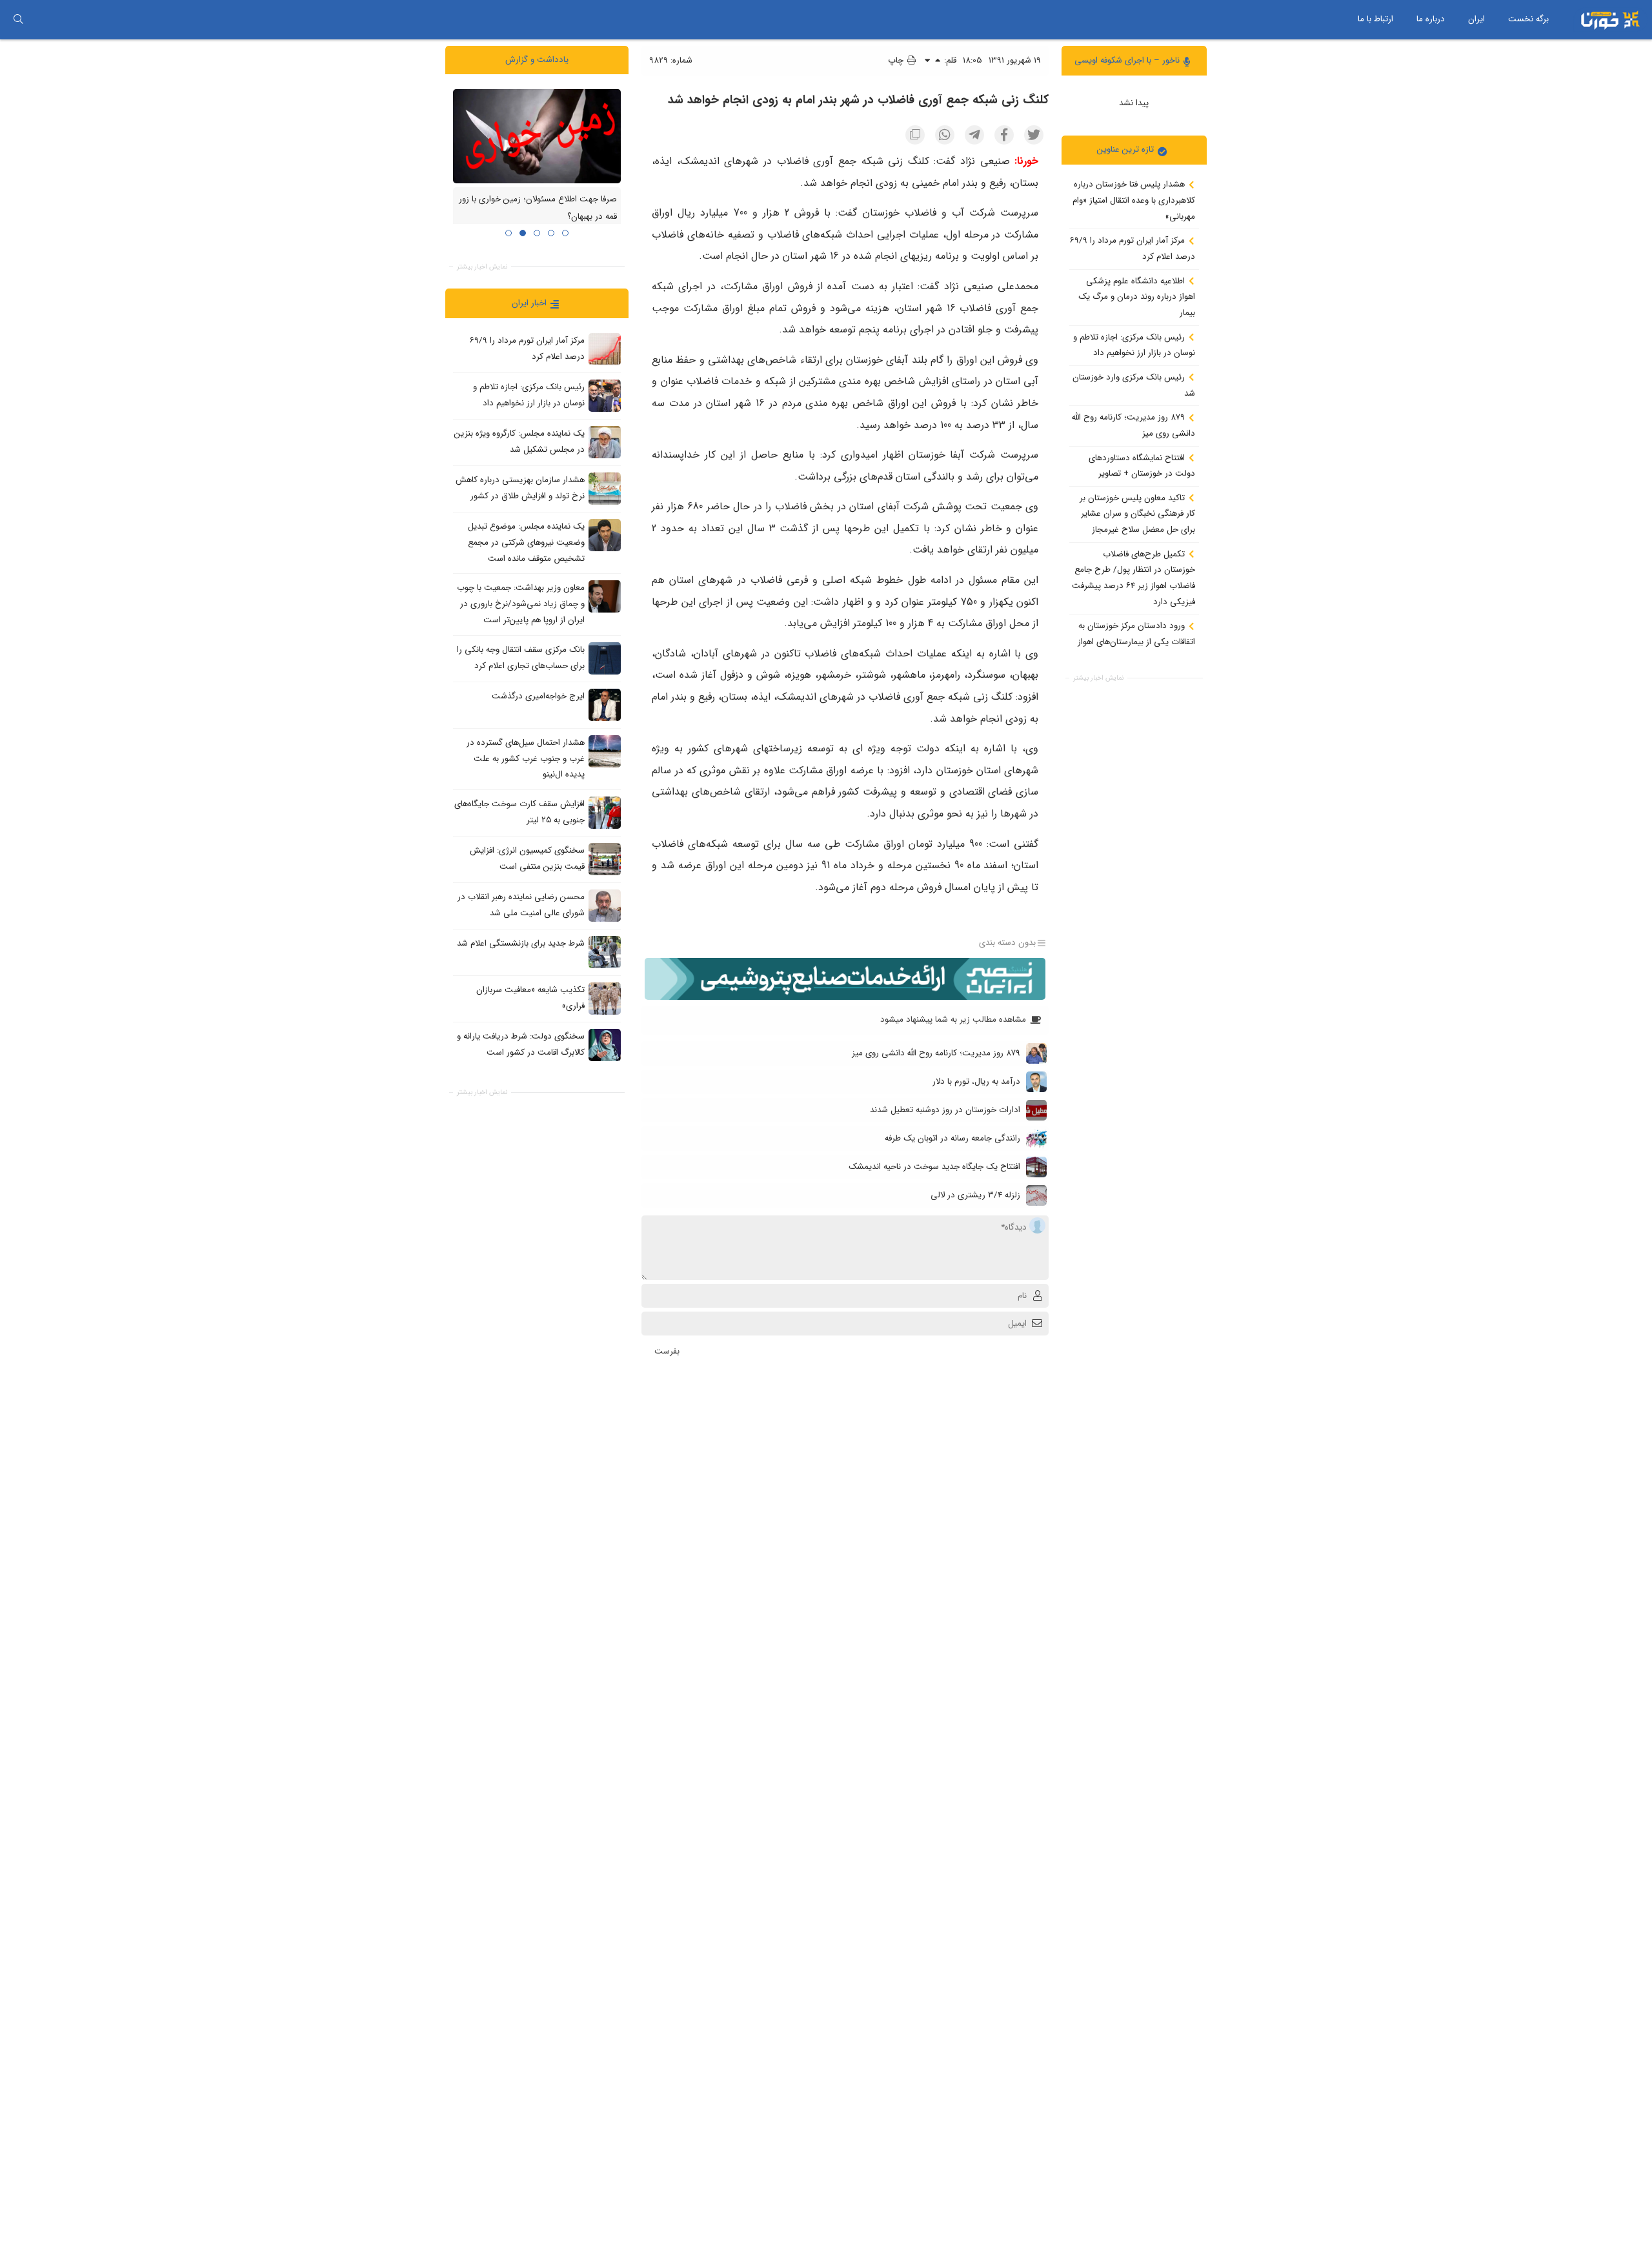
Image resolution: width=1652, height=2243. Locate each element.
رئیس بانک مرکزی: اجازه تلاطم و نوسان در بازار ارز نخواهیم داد (1134, 345)
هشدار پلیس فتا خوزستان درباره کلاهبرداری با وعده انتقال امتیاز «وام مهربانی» (1134, 200)
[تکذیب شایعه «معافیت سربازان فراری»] (605, 998)
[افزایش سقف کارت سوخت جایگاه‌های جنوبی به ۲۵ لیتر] (605, 812)
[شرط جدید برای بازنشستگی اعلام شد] (605, 951)
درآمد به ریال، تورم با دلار (976, 1081)
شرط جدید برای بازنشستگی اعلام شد (521, 943)
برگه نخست (1528, 19)
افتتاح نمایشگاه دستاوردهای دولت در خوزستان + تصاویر (1142, 465)
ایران (1476, 19)
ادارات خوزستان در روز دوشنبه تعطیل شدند (945, 1110)
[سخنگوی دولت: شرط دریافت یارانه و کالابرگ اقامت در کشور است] (605, 1044)
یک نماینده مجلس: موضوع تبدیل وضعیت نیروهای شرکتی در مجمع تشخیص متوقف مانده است (526, 542)
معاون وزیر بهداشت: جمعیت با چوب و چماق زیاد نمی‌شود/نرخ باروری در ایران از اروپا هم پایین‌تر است (521, 604)
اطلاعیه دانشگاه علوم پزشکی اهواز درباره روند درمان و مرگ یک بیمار (1137, 296)
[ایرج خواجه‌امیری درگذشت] (605, 704)
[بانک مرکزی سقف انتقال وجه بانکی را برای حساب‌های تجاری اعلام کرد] (605, 658)
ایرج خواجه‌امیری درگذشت (538, 696)
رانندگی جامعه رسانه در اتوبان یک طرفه (952, 1138)
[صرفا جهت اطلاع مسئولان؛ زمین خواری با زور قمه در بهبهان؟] (537, 136)
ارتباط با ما (1375, 19)
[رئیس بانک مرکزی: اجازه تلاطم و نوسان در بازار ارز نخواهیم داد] (605, 396)
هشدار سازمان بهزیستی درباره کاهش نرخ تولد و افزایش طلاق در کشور (520, 488)
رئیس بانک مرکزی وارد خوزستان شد (1134, 385)
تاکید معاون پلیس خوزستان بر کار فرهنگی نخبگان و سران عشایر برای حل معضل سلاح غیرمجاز (1137, 513)
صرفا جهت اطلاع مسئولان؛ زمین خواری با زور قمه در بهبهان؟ (538, 208)
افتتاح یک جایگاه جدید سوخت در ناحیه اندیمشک (934, 1167)
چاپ (897, 60)
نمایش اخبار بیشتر (1098, 678)
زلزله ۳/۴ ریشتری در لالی (975, 1195)
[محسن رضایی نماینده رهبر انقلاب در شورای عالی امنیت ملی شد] (605, 905)
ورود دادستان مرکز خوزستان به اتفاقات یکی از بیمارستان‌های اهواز (1136, 634)
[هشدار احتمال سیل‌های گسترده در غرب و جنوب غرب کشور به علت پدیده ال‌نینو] (605, 751)
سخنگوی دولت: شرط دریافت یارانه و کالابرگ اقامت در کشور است (521, 1044)
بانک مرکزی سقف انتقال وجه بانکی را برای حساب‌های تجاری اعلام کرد (521, 658)
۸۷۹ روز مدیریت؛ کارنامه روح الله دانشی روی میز (1133, 425)
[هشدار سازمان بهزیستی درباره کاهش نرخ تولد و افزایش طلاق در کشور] (605, 489)
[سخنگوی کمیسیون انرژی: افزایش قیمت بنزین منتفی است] (605, 858)
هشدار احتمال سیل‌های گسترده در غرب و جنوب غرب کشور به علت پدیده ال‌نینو (526, 758)
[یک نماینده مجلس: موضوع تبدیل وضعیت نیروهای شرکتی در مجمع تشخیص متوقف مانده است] (605, 535)
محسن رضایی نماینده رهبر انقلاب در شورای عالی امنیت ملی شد (521, 905)
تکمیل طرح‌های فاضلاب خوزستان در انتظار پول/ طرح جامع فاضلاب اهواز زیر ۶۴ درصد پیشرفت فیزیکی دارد (1133, 577)
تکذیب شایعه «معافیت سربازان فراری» (530, 998)
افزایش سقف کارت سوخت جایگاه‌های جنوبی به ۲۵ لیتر (519, 812)
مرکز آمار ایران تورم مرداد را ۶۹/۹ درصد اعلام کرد (1133, 249)
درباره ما (1431, 19)
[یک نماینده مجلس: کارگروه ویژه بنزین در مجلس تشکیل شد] (605, 442)
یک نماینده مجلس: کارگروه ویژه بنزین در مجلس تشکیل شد (519, 441)
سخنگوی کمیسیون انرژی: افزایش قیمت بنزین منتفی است (527, 858)
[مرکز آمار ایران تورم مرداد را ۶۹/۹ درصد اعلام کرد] (605, 349)
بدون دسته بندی (1007, 943)
